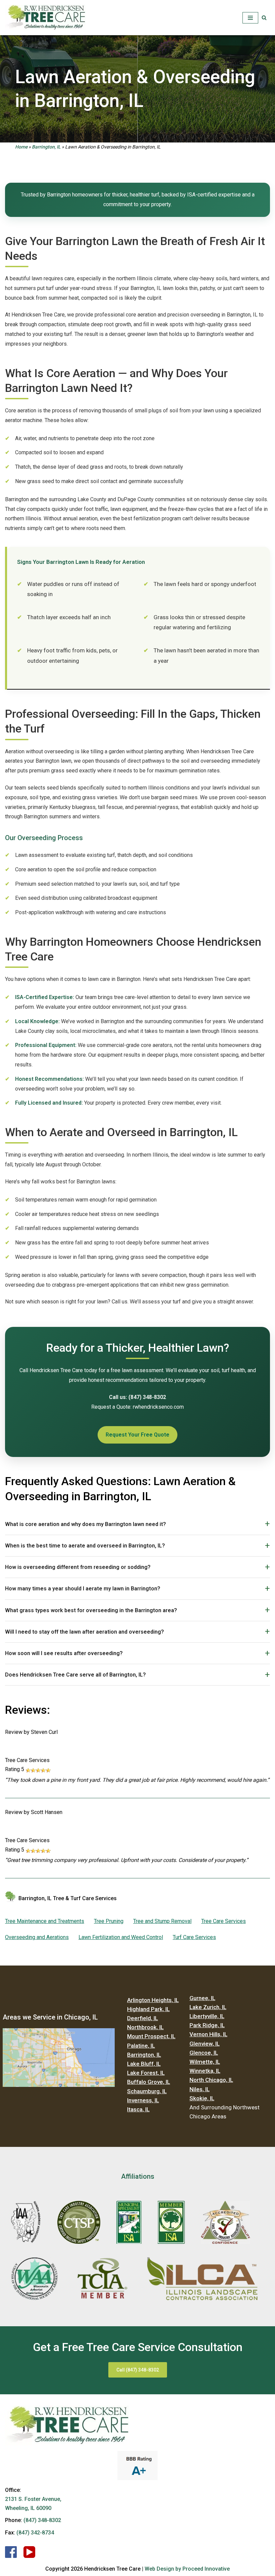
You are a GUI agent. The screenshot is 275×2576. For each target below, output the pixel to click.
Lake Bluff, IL (144, 2064)
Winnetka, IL (205, 2071)
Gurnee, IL (202, 1998)
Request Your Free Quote (137, 1435)
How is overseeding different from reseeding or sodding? (78, 1567)
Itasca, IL (138, 2109)
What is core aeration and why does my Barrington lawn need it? (86, 1524)
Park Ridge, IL (207, 2025)
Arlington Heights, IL (153, 2000)
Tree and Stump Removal (162, 1921)
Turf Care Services (194, 1937)
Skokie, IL (202, 2098)
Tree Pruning (109, 1921)
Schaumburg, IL (147, 2091)
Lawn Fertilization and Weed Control (121, 1937)
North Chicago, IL (211, 2080)
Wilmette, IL (205, 2062)
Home (21, 147)
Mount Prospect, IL (151, 2036)
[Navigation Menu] (250, 18)
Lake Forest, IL (146, 2073)
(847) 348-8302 (42, 2520)
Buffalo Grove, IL (149, 2082)
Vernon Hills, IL (208, 2034)
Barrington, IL (46, 147)
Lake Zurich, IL (208, 2007)
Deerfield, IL (143, 2018)
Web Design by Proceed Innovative (187, 2569)
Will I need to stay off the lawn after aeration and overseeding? (85, 1632)
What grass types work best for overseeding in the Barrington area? (91, 1610)
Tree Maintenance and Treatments (45, 1921)
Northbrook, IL (145, 2027)
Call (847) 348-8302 (138, 2370)
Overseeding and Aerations (37, 1937)
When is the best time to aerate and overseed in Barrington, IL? (85, 1546)
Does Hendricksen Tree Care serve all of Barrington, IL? (75, 1675)
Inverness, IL (143, 2100)
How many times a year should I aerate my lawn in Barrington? (83, 1589)
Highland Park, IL (148, 2009)
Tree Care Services (224, 1921)
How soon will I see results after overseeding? (64, 1653)
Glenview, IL (205, 2044)
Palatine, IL (141, 2046)
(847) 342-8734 (35, 2533)
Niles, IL (200, 2089)
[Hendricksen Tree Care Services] (45, 18)
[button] (264, 18)
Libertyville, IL (207, 2016)
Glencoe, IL (204, 2053)
